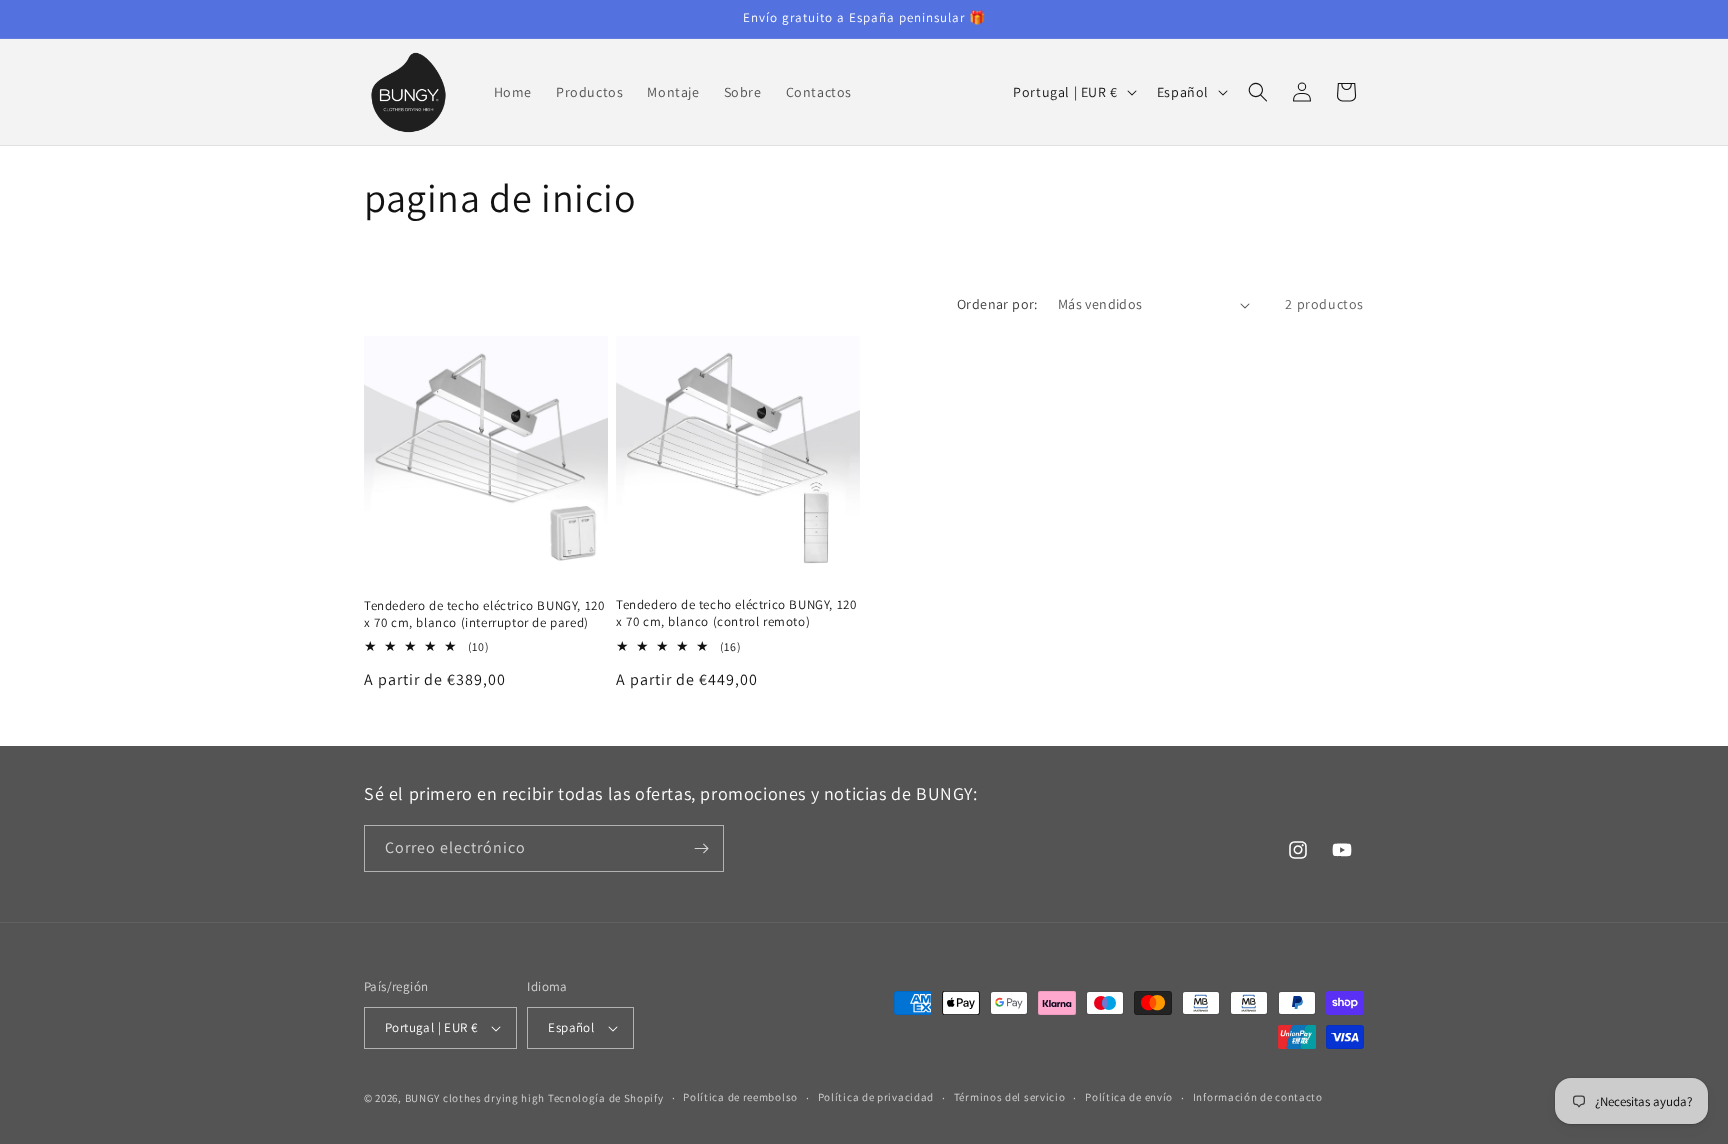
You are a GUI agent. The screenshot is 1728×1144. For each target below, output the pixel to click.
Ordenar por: (997, 304)
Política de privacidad (876, 1097)
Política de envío (1129, 1097)
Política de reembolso (740, 1097)
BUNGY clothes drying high (475, 1098)
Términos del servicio (1010, 1097)
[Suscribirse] (701, 848)
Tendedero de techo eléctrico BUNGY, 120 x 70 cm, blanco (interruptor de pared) (484, 614)
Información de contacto (1258, 1097)
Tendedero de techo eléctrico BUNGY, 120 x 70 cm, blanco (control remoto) (736, 613)
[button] (1258, 92)
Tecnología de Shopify (606, 1098)
